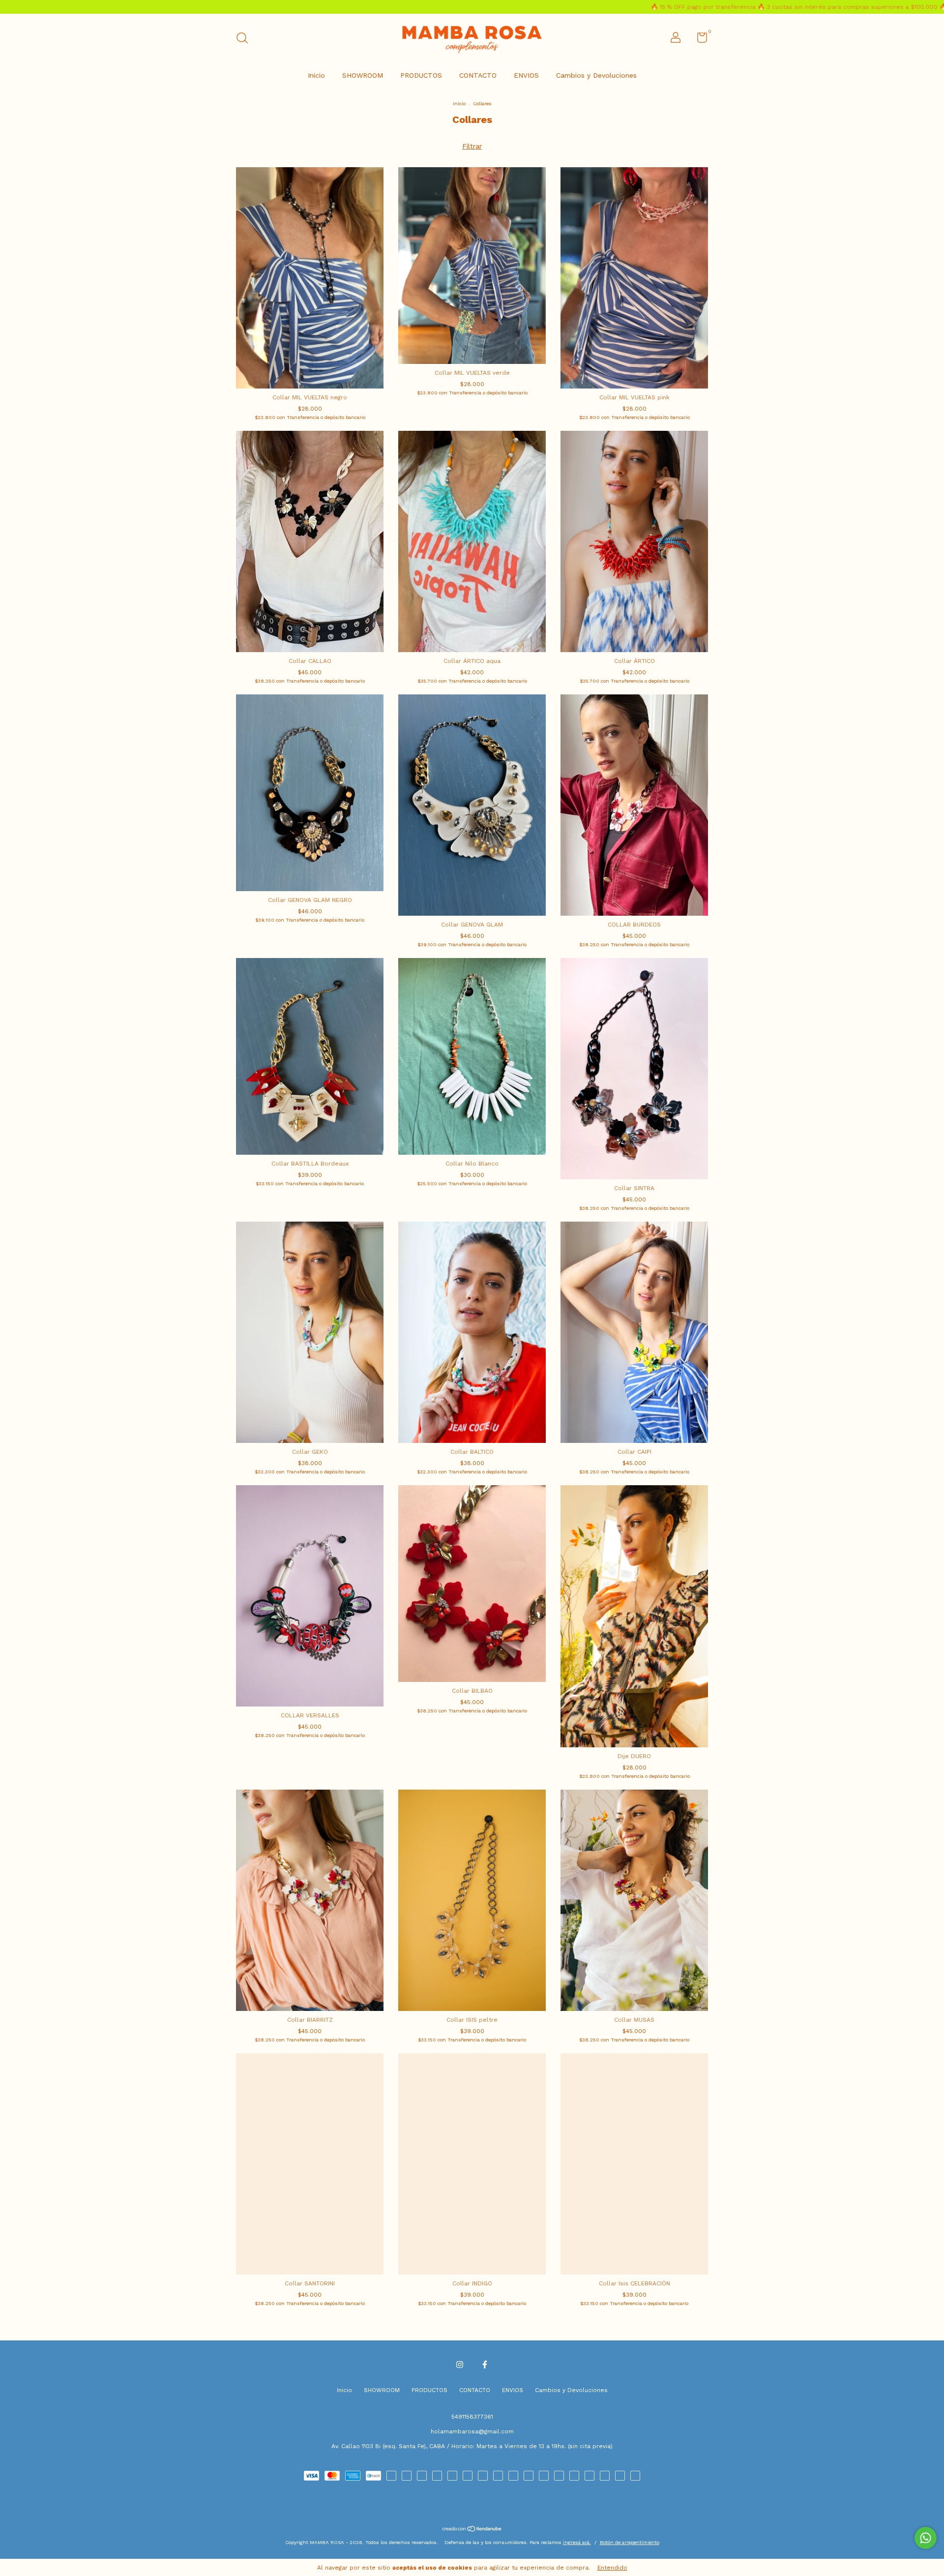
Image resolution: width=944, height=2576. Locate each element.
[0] (698, 40)
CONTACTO (478, 75)
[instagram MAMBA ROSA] (460, 2365)
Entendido (612, 2568)
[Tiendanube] (472, 2530)
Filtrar (472, 146)
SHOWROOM (363, 75)
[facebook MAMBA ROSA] (485, 2365)
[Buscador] (246, 39)
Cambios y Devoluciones (596, 75)
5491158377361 (472, 2417)
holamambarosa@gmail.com (472, 2431)
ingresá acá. (577, 2542)
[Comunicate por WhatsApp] (926, 2538)
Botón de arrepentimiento (630, 2542)
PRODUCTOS (421, 75)
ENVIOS (526, 75)
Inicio (316, 75)
